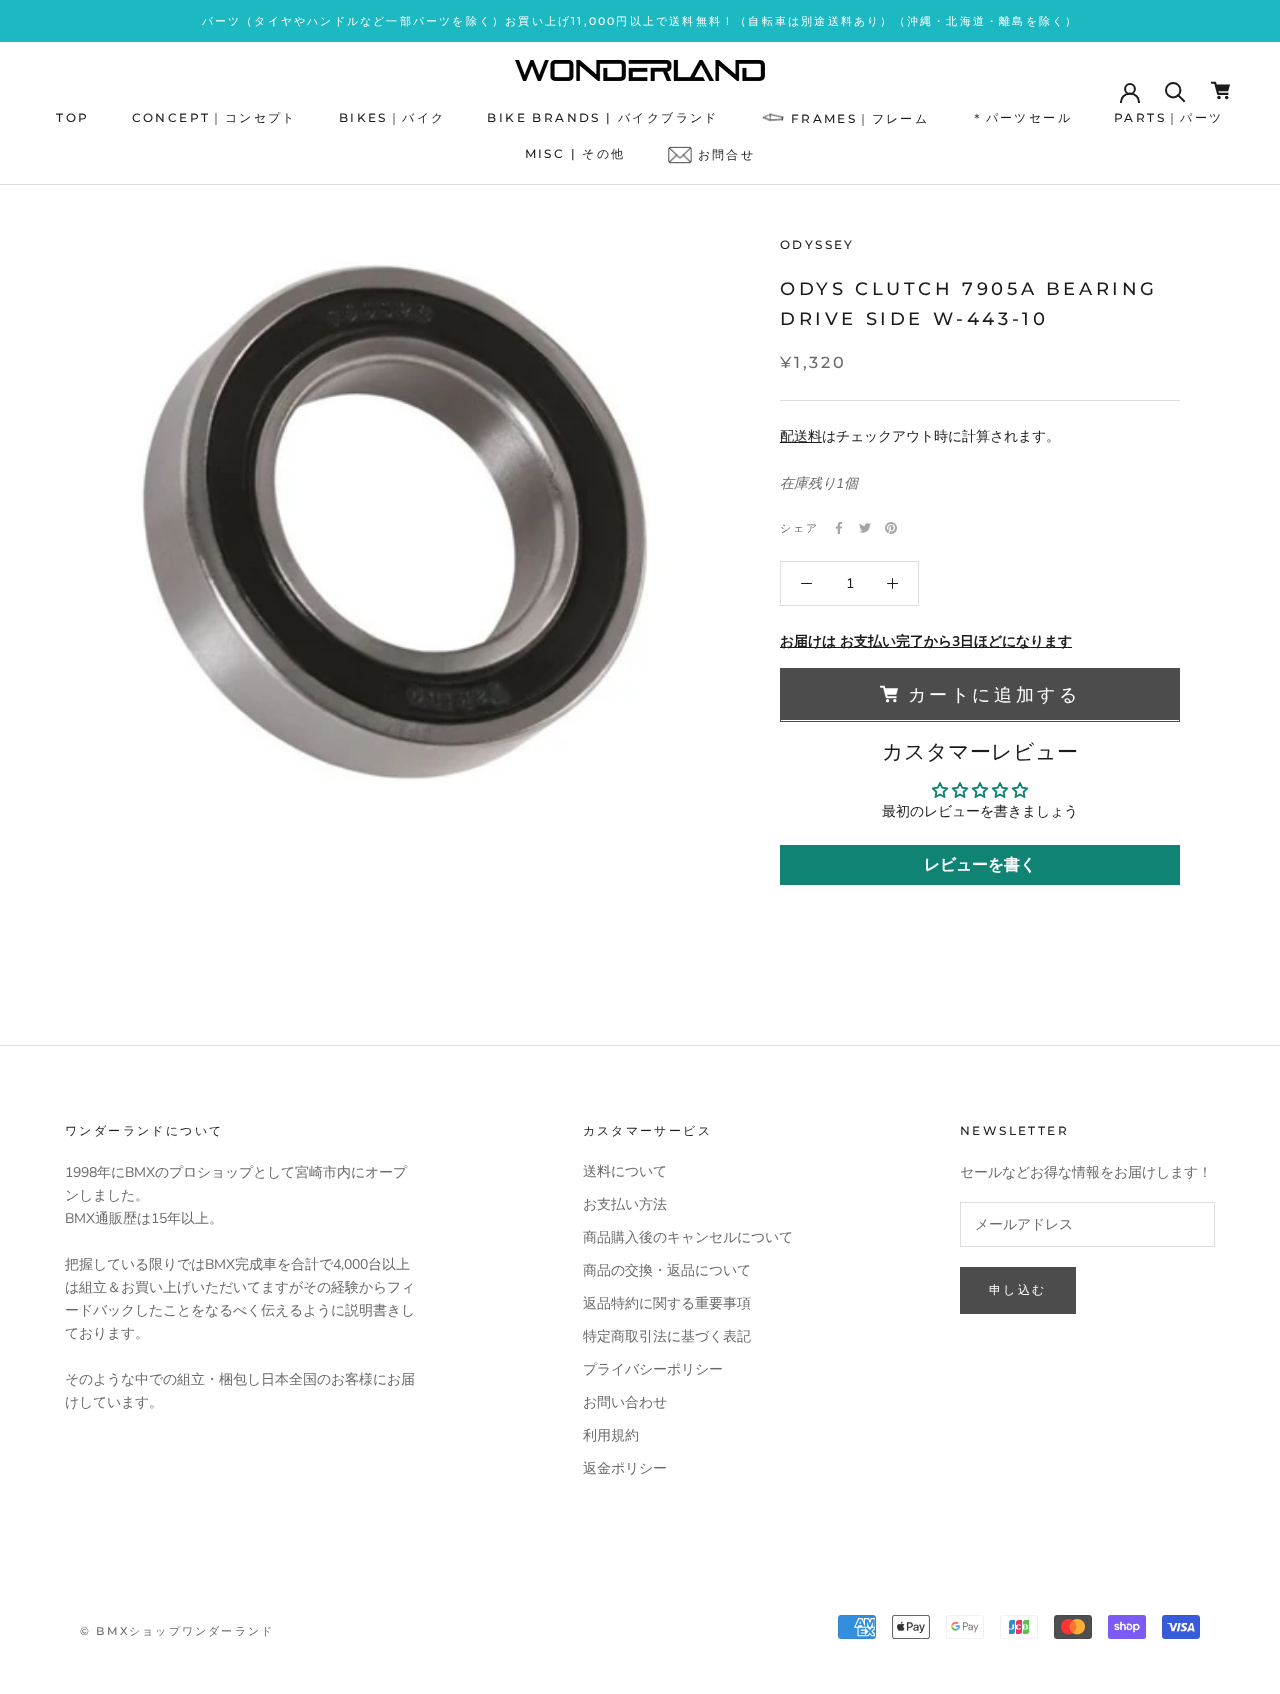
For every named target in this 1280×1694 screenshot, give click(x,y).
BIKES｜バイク (392, 117)
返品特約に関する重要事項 (667, 1303)
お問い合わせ (625, 1402)
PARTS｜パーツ (1169, 117)
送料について (625, 1171)
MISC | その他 (575, 154)
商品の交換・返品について (667, 1270)
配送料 (801, 436)
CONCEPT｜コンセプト (214, 117)
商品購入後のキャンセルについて (688, 1237)
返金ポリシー (625, 1468)
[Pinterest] (891, 528)
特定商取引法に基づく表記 (667, 1336)
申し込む (1018, 1289)
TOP (72, 117)
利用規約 (611, 1435)
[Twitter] (865, 528)
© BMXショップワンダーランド (177, 1631)
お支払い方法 (625, 1204)
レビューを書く (980, 865)
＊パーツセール (1021, 117)
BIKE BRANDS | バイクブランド (602, 117)
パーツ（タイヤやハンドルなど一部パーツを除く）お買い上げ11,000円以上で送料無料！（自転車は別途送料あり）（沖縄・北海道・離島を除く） (640, 21)
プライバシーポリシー (653, 1369)
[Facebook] (839, 528)
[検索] (1175, 90)
